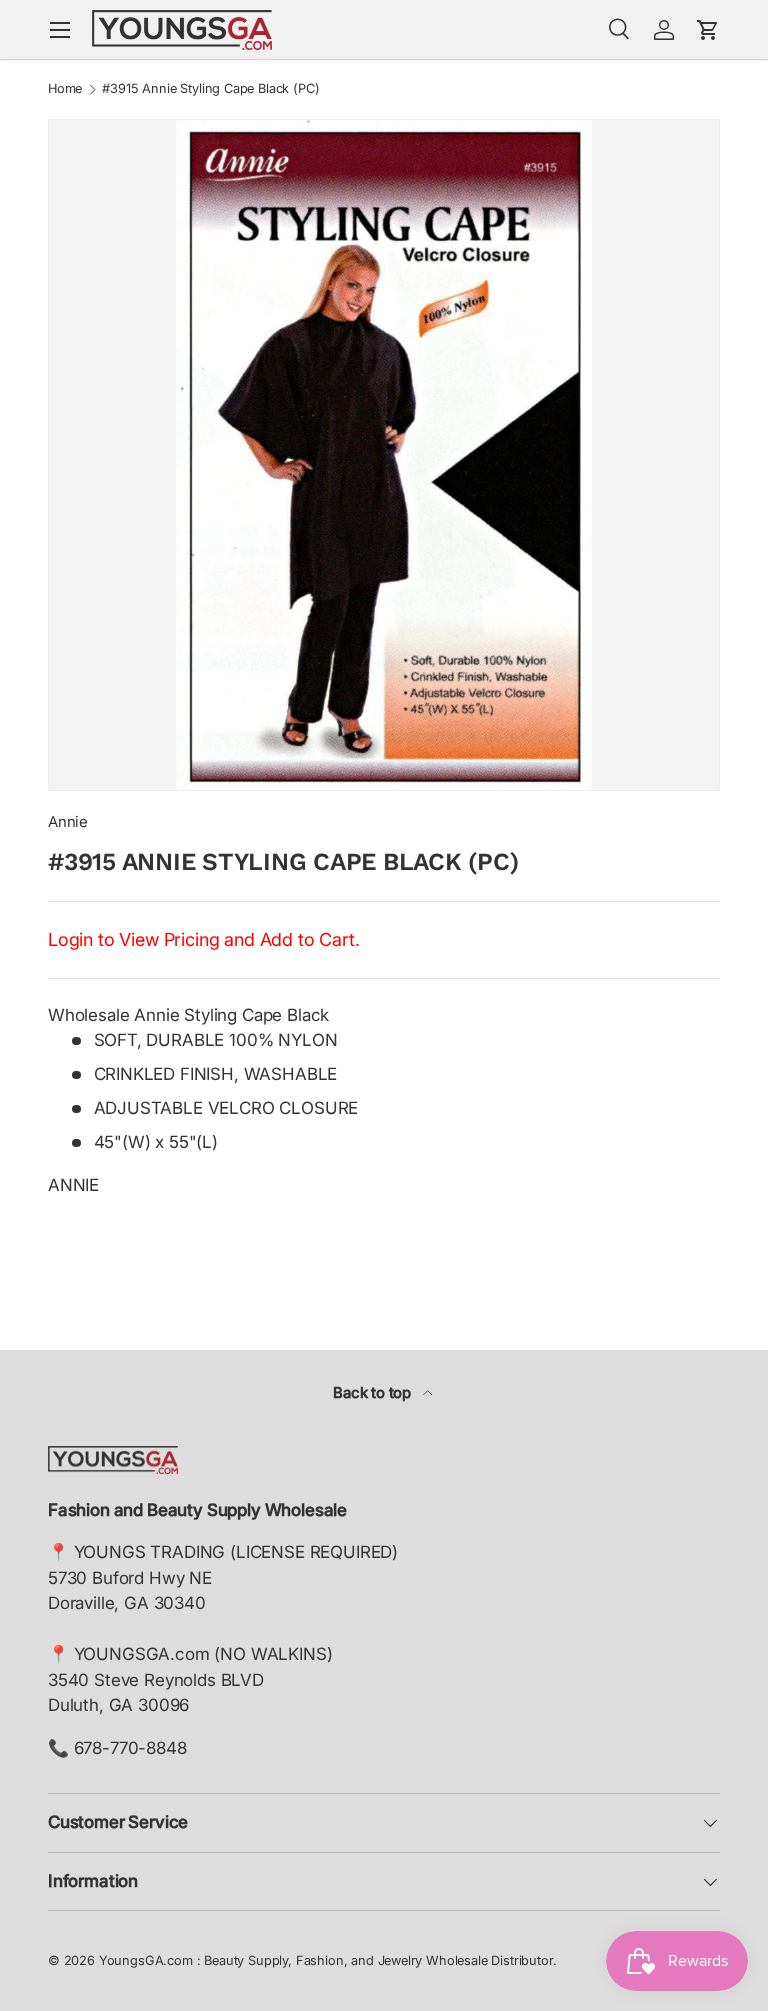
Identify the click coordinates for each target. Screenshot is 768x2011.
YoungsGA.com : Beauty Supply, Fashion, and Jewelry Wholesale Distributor (326, 1960)
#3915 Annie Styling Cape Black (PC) (210, 89)
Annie (68, 822)
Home (65, 89)
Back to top (374, 1393)
